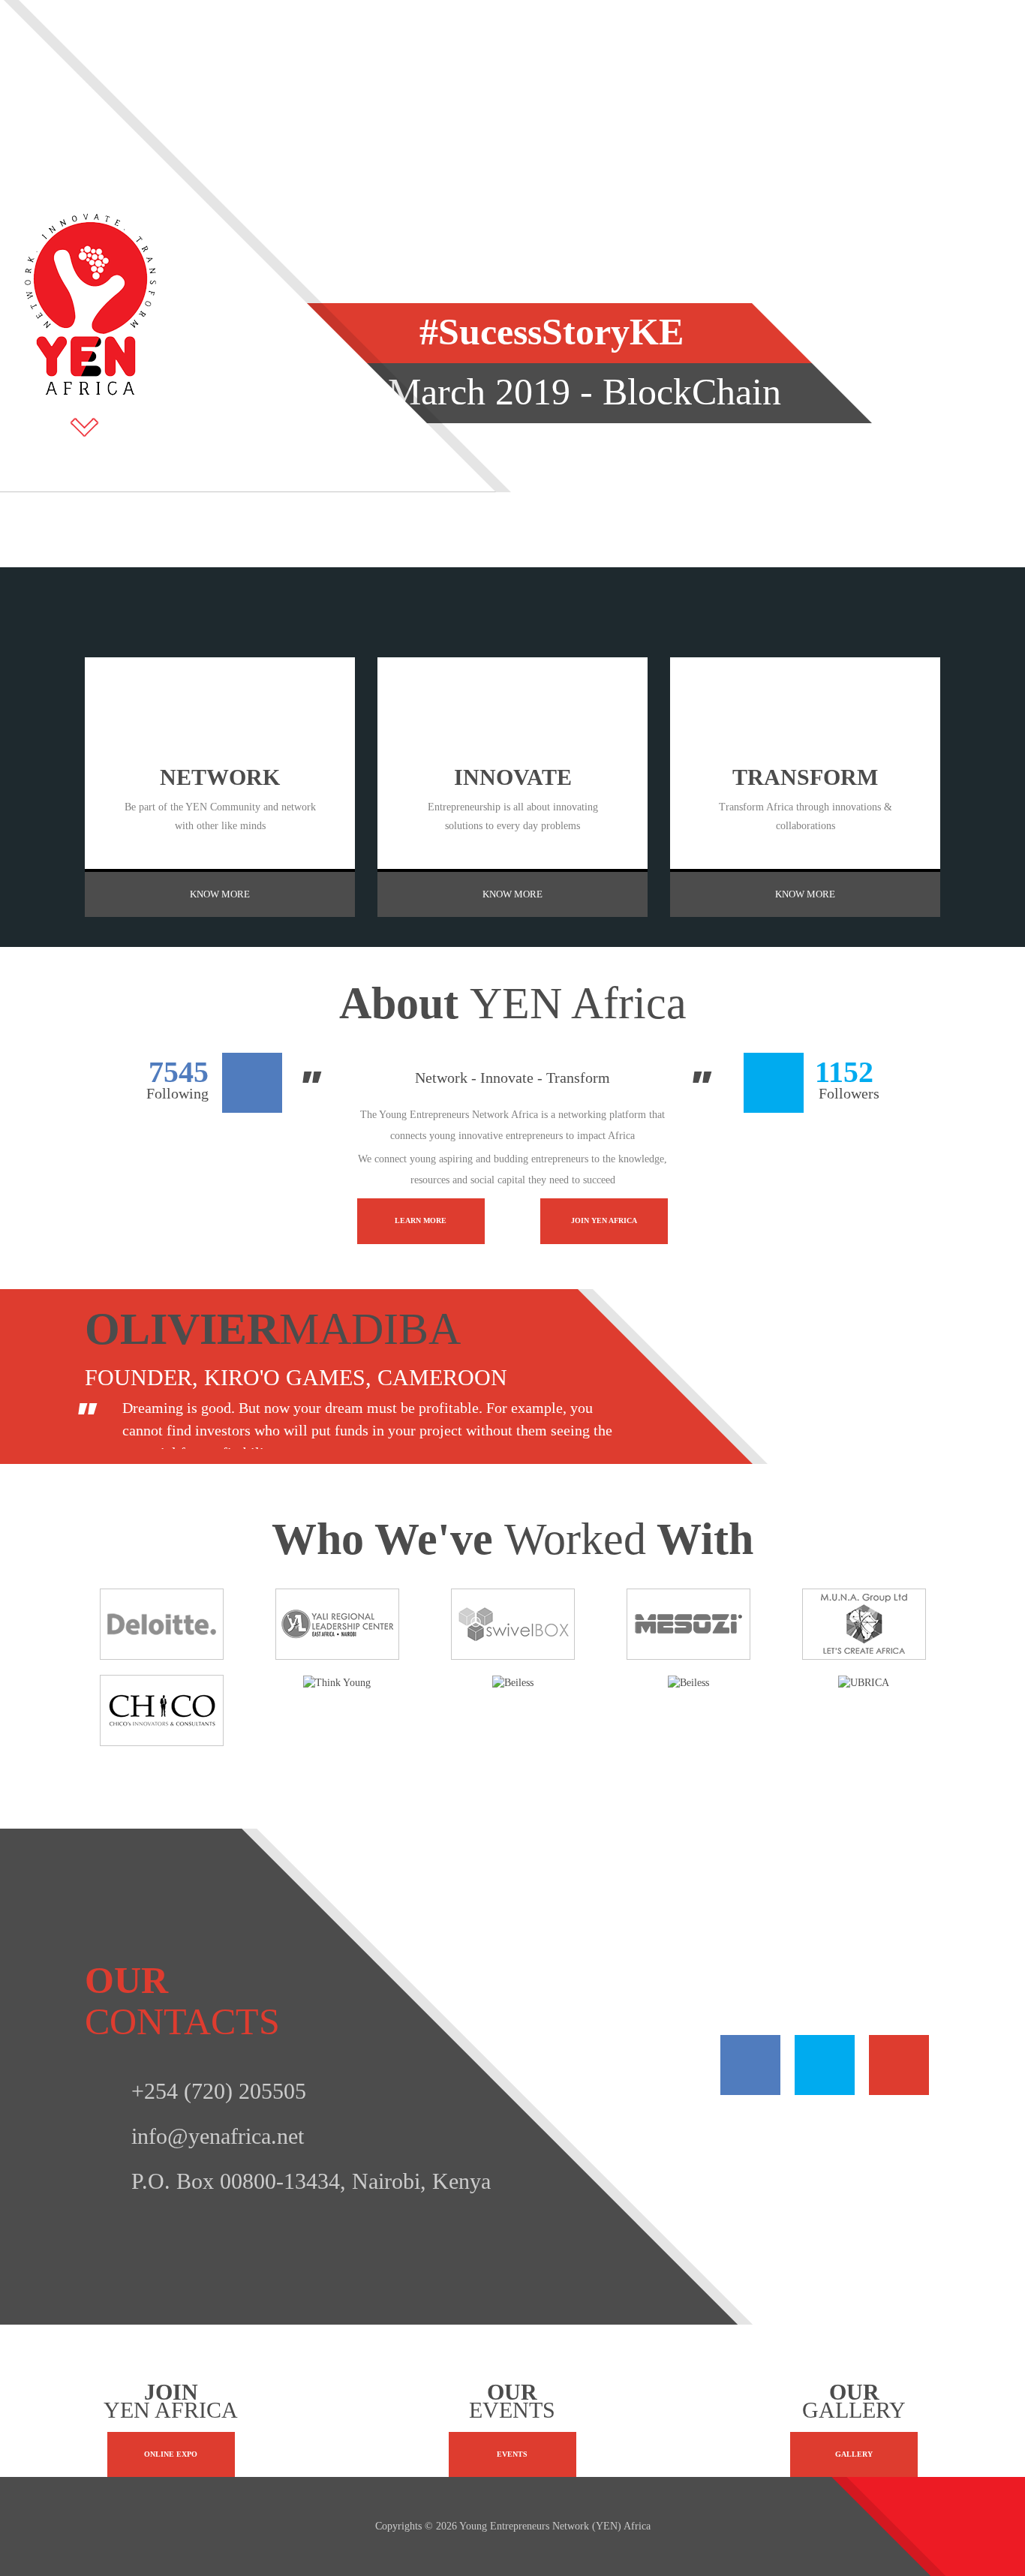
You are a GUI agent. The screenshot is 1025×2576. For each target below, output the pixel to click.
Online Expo (171, 2454)
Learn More (421, 1220)
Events (512, 2454)
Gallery (854, 2454)
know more (220, 894)
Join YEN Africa (604, 1220)
